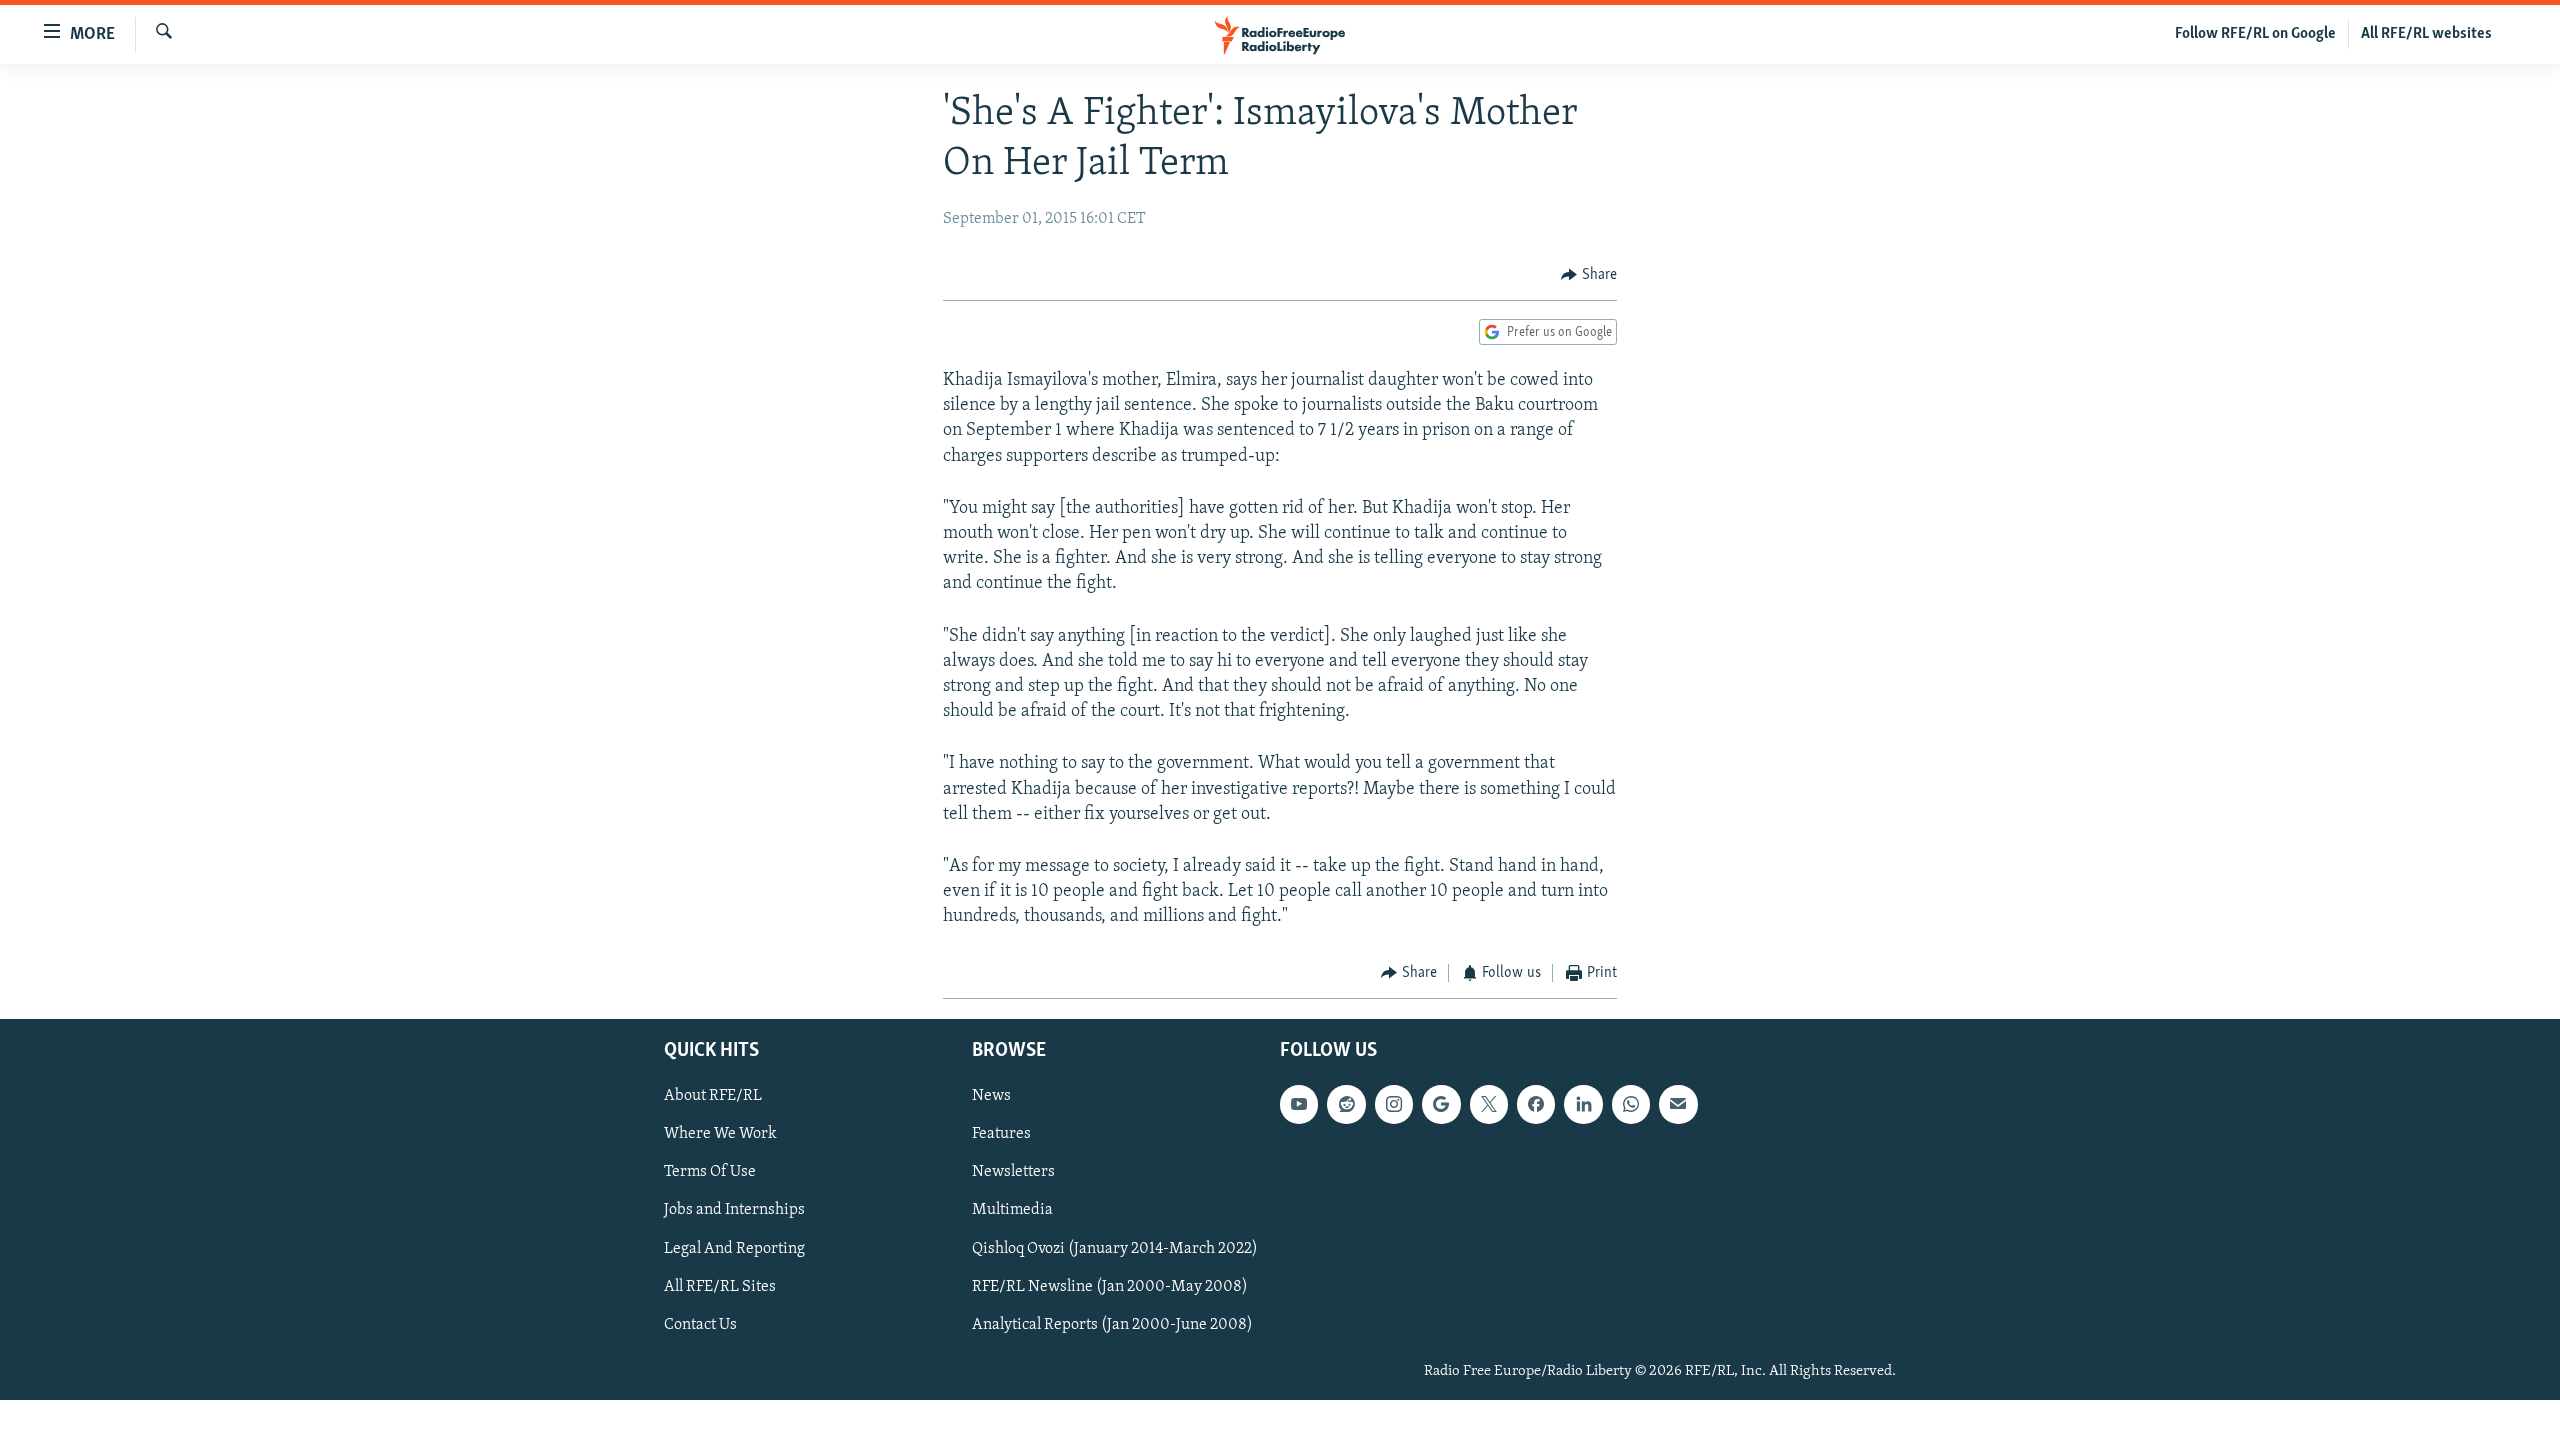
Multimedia (1012, 1210)
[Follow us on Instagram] (1394, 1104)
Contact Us (700, 1325)
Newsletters (1013, 1172)
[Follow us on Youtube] (1299, 1104)
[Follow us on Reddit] (1346, 1104)
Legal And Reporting (734, 1248)
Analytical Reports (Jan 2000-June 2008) (1112, 1325)
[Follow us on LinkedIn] (1583, 1104)
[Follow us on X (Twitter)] (1489, 1104)
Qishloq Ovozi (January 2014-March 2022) (1115, 1248)
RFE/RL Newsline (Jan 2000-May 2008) (1110, 1287)
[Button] (1589, 275)
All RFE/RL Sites (720, 1287)
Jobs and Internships (734, 1210)
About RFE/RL (713, 1096)
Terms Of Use (710, 1172)
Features (1001, 1134)
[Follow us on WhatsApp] (1631, 1104)
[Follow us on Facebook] (1536, 1104)
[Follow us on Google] (1441, 1104)
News (991, 1096)
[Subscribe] (1678, 1104)
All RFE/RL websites (2426, 34)
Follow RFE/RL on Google (2255, 34)
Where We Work (720, 1134)
